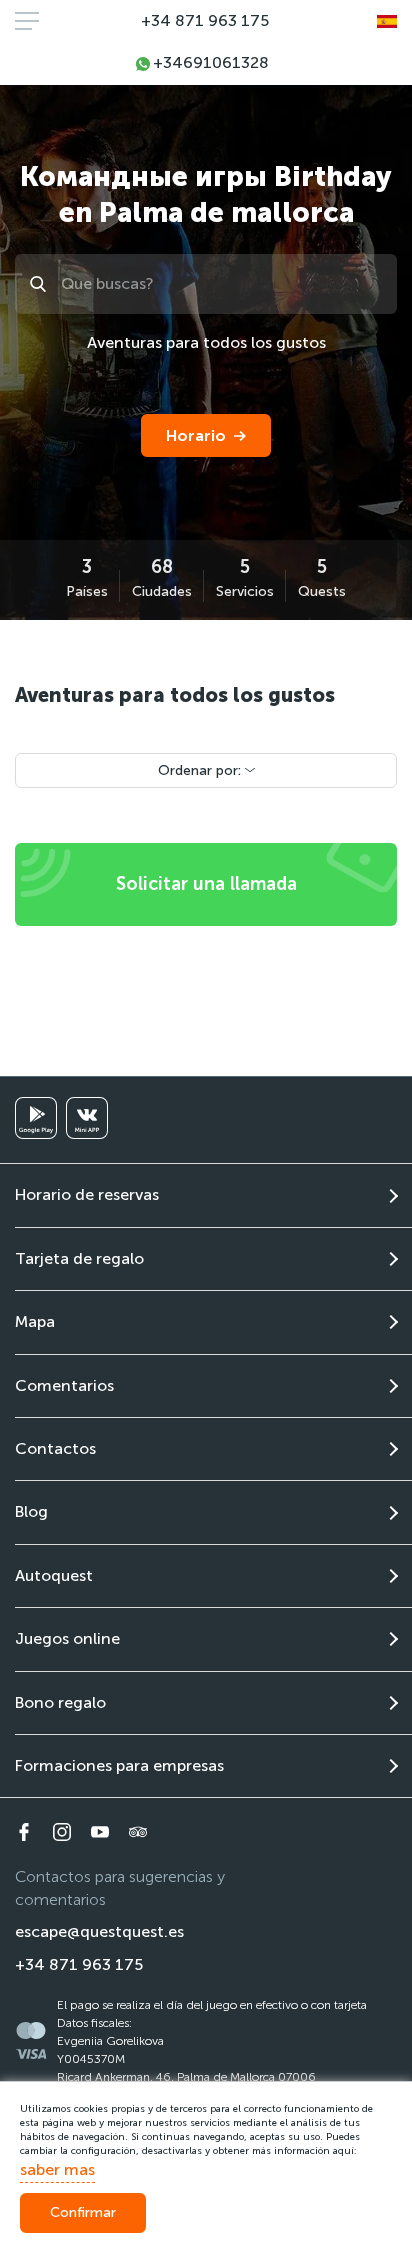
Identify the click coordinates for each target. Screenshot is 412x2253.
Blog (31, 1511)
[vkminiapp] (87, 1118)
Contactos (55, 1448)
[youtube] (100, 1832)
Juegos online (67, 1638)
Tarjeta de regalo (79, 1258)
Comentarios (64, 1385)
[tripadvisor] (138, 1832)
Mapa (35, 1321)
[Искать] (41, 284)
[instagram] (62, 1832)
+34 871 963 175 (205, 20)
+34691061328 (211, 62)
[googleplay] (36, 1118)
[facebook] (24, 1832)
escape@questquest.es (99, 1931)
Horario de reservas (87, 1194)
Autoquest (54, 1575)
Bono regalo (60, 1702)
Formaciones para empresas (119, 1765)
